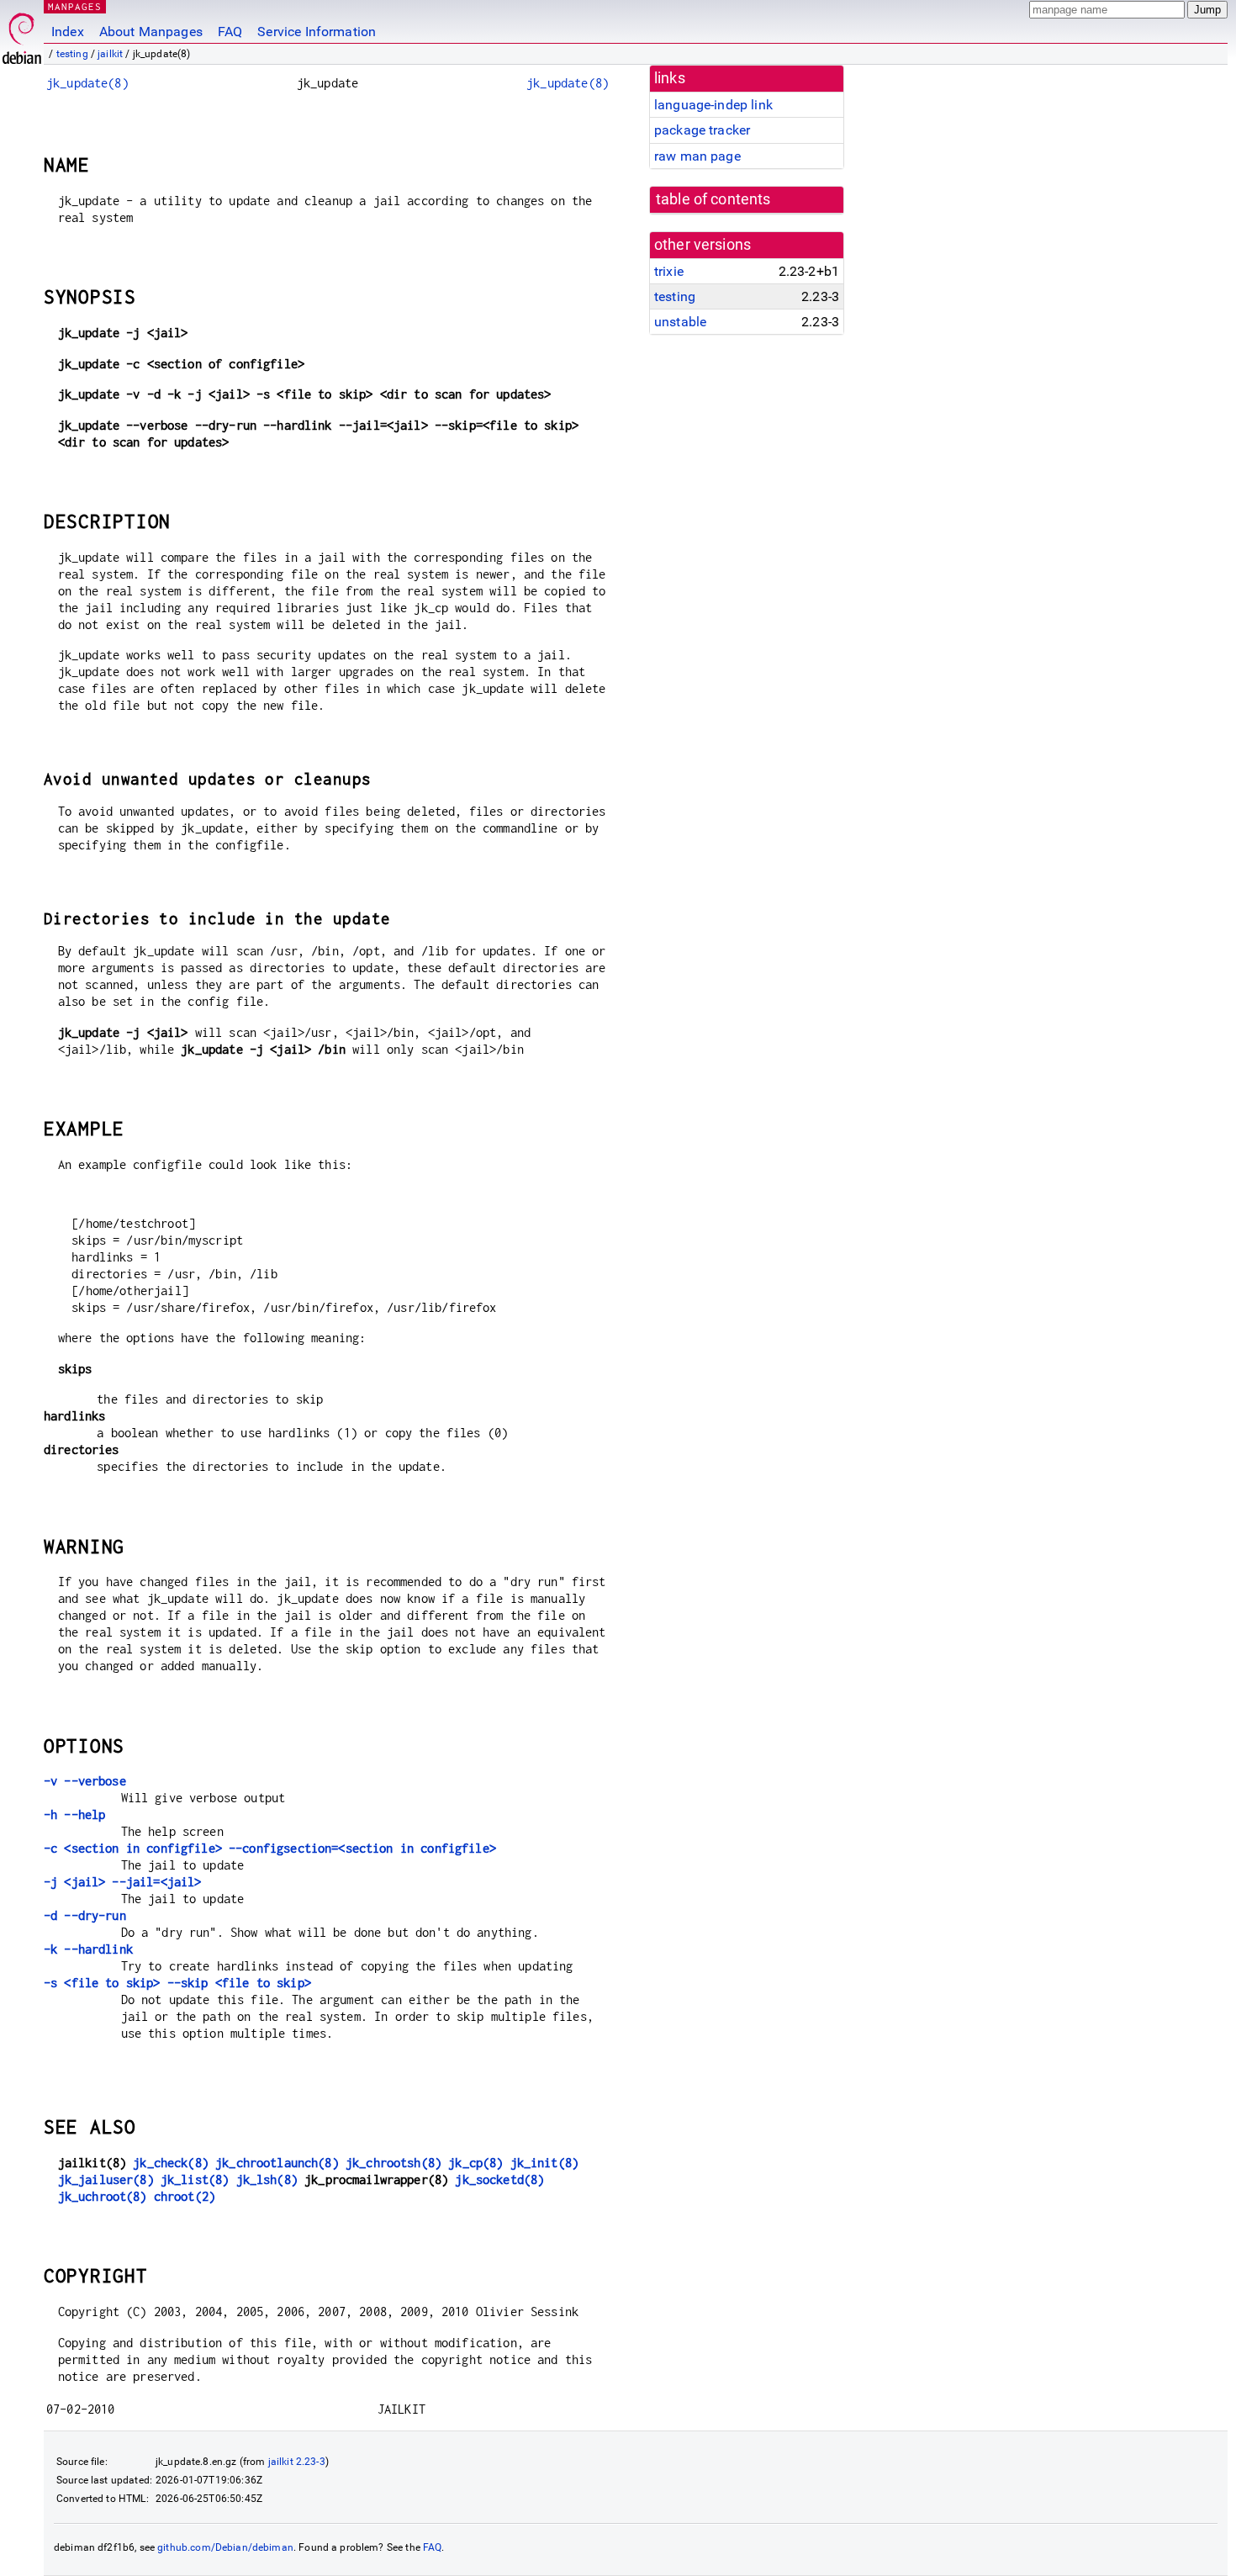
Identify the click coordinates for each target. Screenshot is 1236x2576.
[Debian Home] (22, 34)
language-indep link (713, 105)
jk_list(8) (195, 2179)
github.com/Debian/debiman (225, 2547)
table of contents (713, 199)
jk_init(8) (545, 2163)
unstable (680, 322)
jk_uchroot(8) (103, 2196)
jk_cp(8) (475, 2163)
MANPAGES (75, 6)
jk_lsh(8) (267, 2179)
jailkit (110, 54)
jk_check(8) (171, 2163)
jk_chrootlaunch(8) (277, 2163)
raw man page (697, 156)
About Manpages (151, 32)
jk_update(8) (87, 83)
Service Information (317, 32)
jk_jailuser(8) (106, 2179)
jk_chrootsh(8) (394, 2163)
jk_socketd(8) (499, 2179)
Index (68, 32)
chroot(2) (185, 2196)
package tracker (702, 130)
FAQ (230, 32)
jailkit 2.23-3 (297, 2462)
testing (72, 54)
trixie (669, 271)
